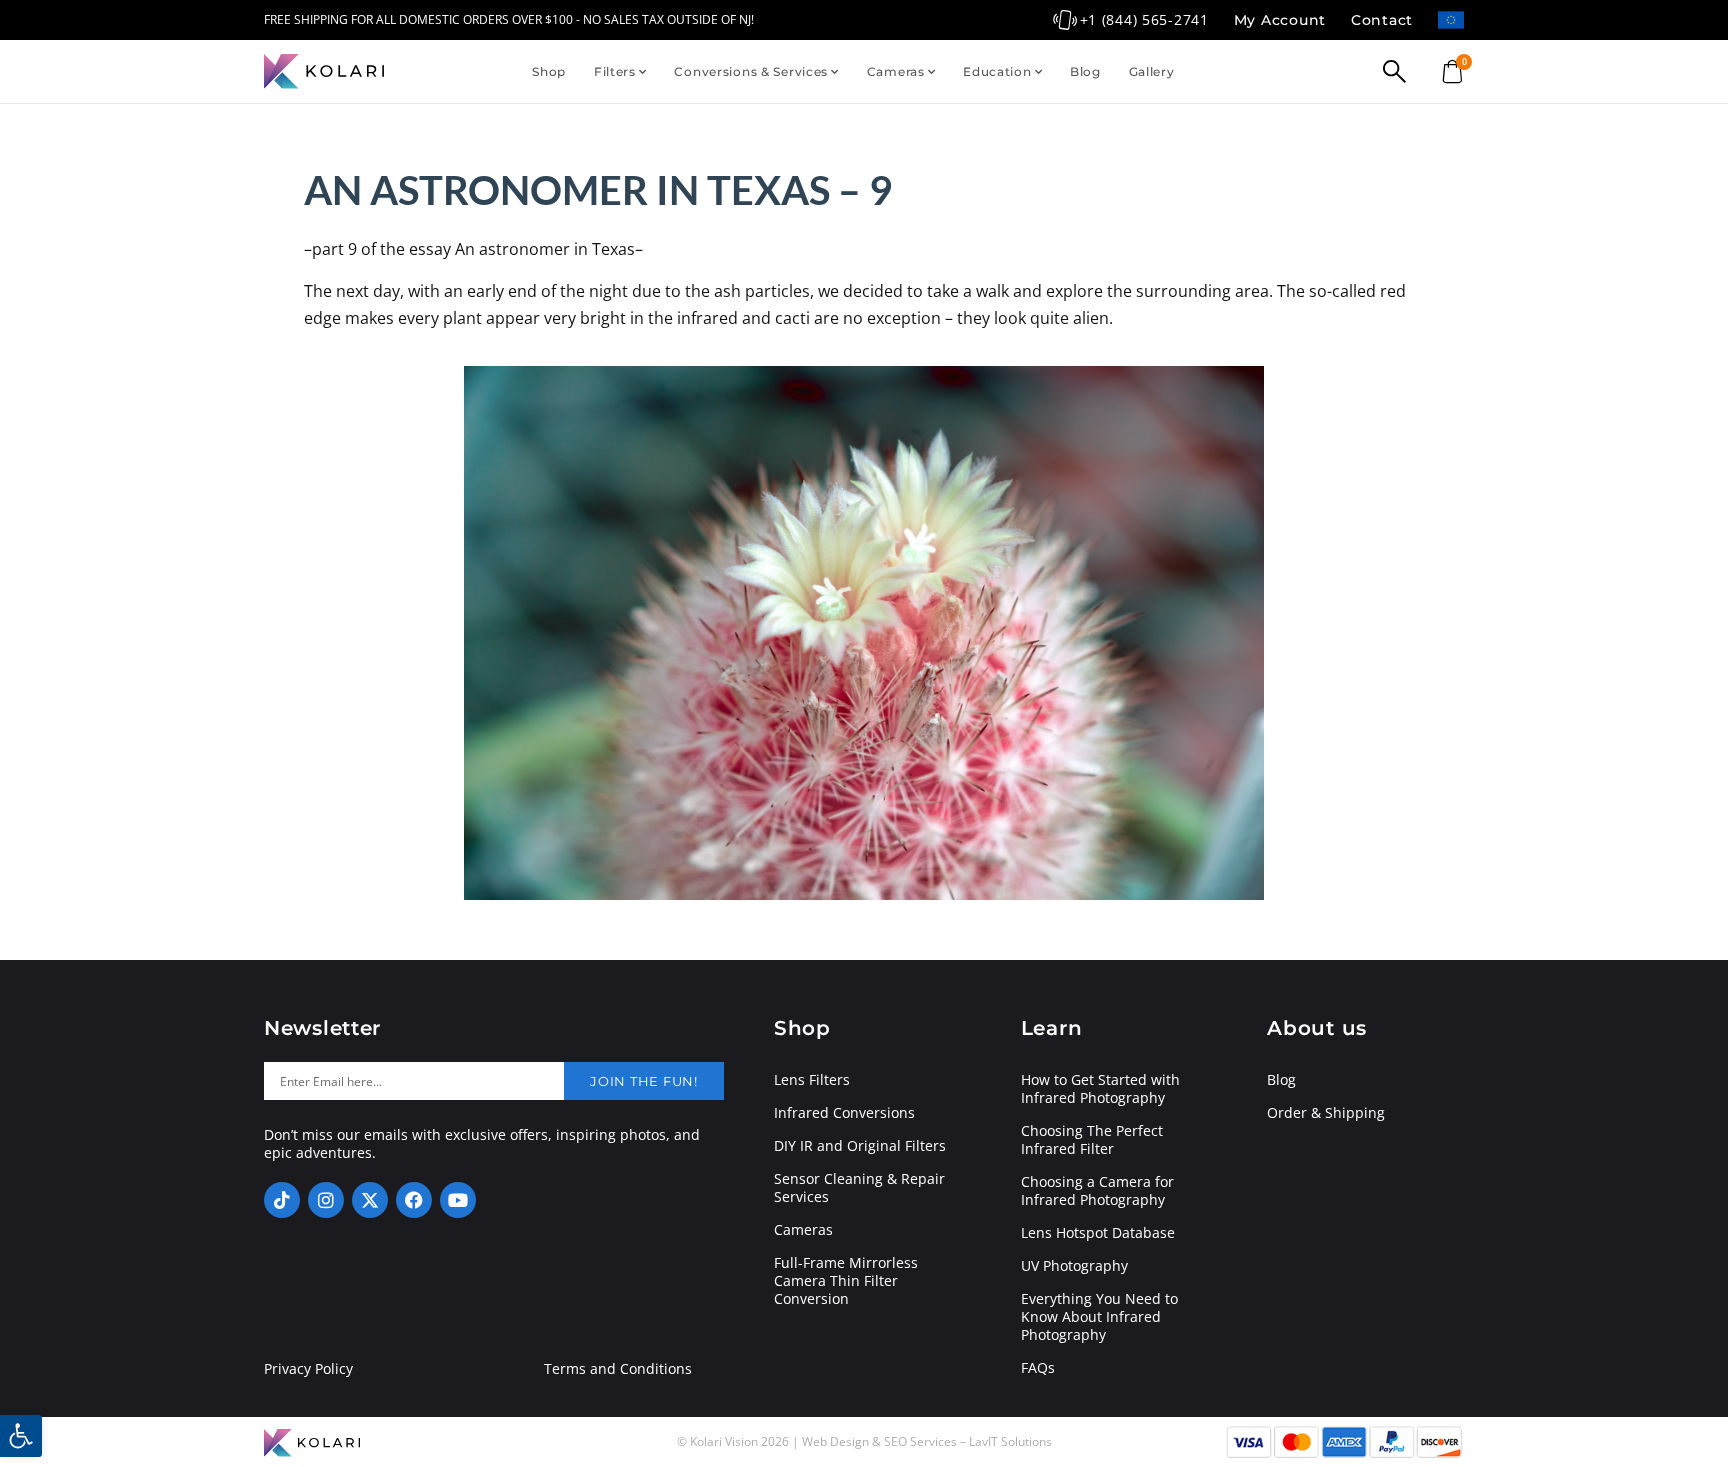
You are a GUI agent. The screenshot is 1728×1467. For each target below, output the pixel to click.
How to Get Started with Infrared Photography (1100, 1089)
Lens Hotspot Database (1098, 1233)
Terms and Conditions (618, 1369)
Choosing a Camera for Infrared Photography (1097, 1191)
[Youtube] (458, 1200)
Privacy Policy (308, 1369)
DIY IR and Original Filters (860, 1146)
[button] (21, 1436)
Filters (615, 71)
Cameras (896, 71)
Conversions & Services (751, 71)
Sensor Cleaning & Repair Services (859, 1188)
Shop (549, 71)
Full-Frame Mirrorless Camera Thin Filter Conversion (846, 1281)
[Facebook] (414, 1200)
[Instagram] (326, 1200)
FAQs (1038, 1368)
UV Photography (1074, 1266)
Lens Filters (812, 1080)
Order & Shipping (1326, 1113)
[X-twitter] (370, 1200)
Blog (1085, 71)
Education (997, 71)
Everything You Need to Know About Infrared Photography (1099, 1317)
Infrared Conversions (844, 1113)
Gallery (1152, 71)
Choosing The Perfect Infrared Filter (1092, 1140)
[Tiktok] (282, 1200)
